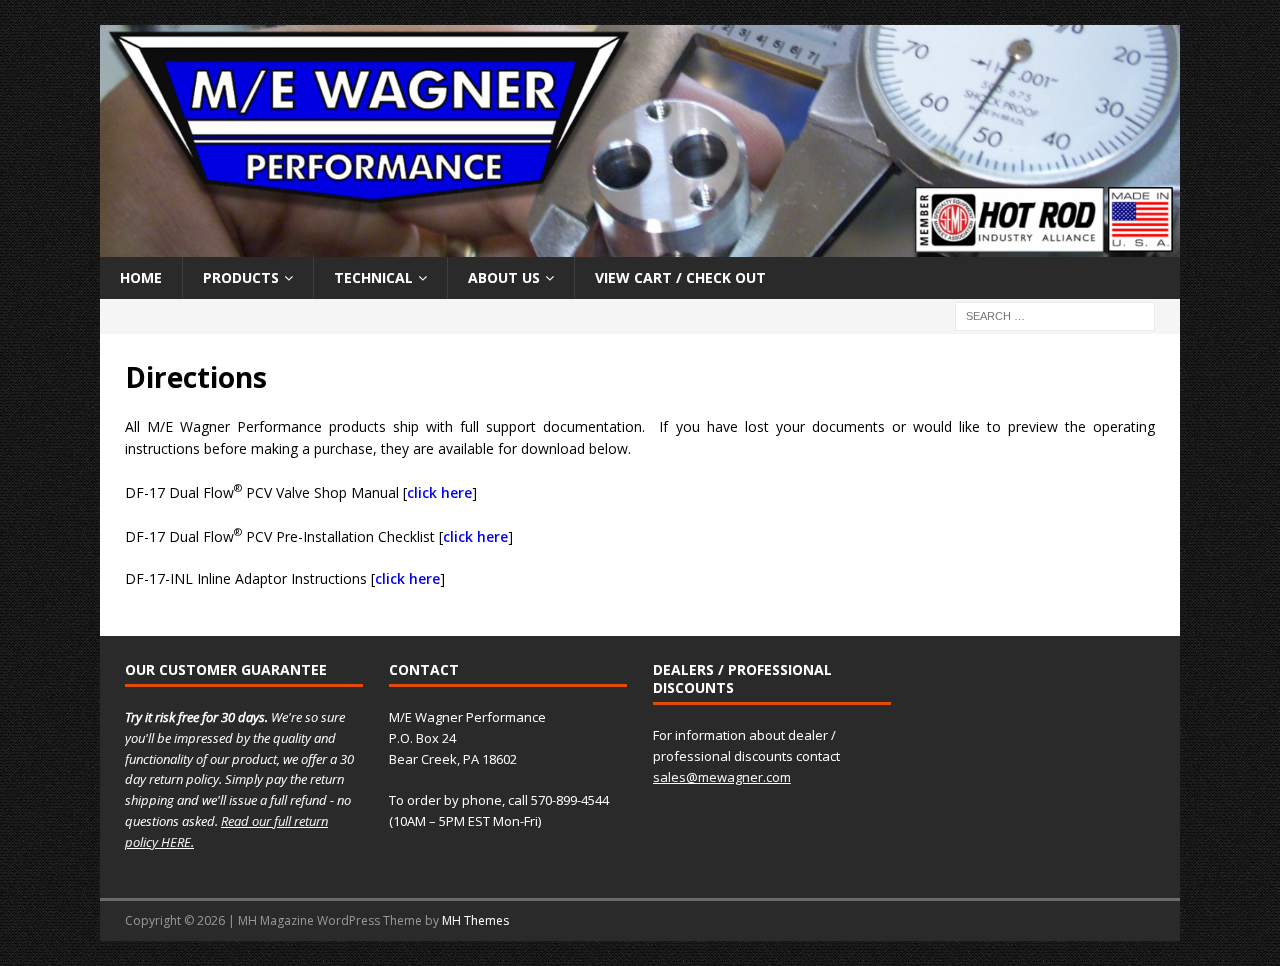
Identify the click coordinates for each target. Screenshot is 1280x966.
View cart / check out (680, 277)
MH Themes (475, 920)
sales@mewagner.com (722, 777)
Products (241, 277)
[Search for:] (1055, 314)
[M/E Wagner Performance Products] (640, 244)
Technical (373, 277)
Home (141, 277)
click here (439, 492)
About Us (504, 277)
